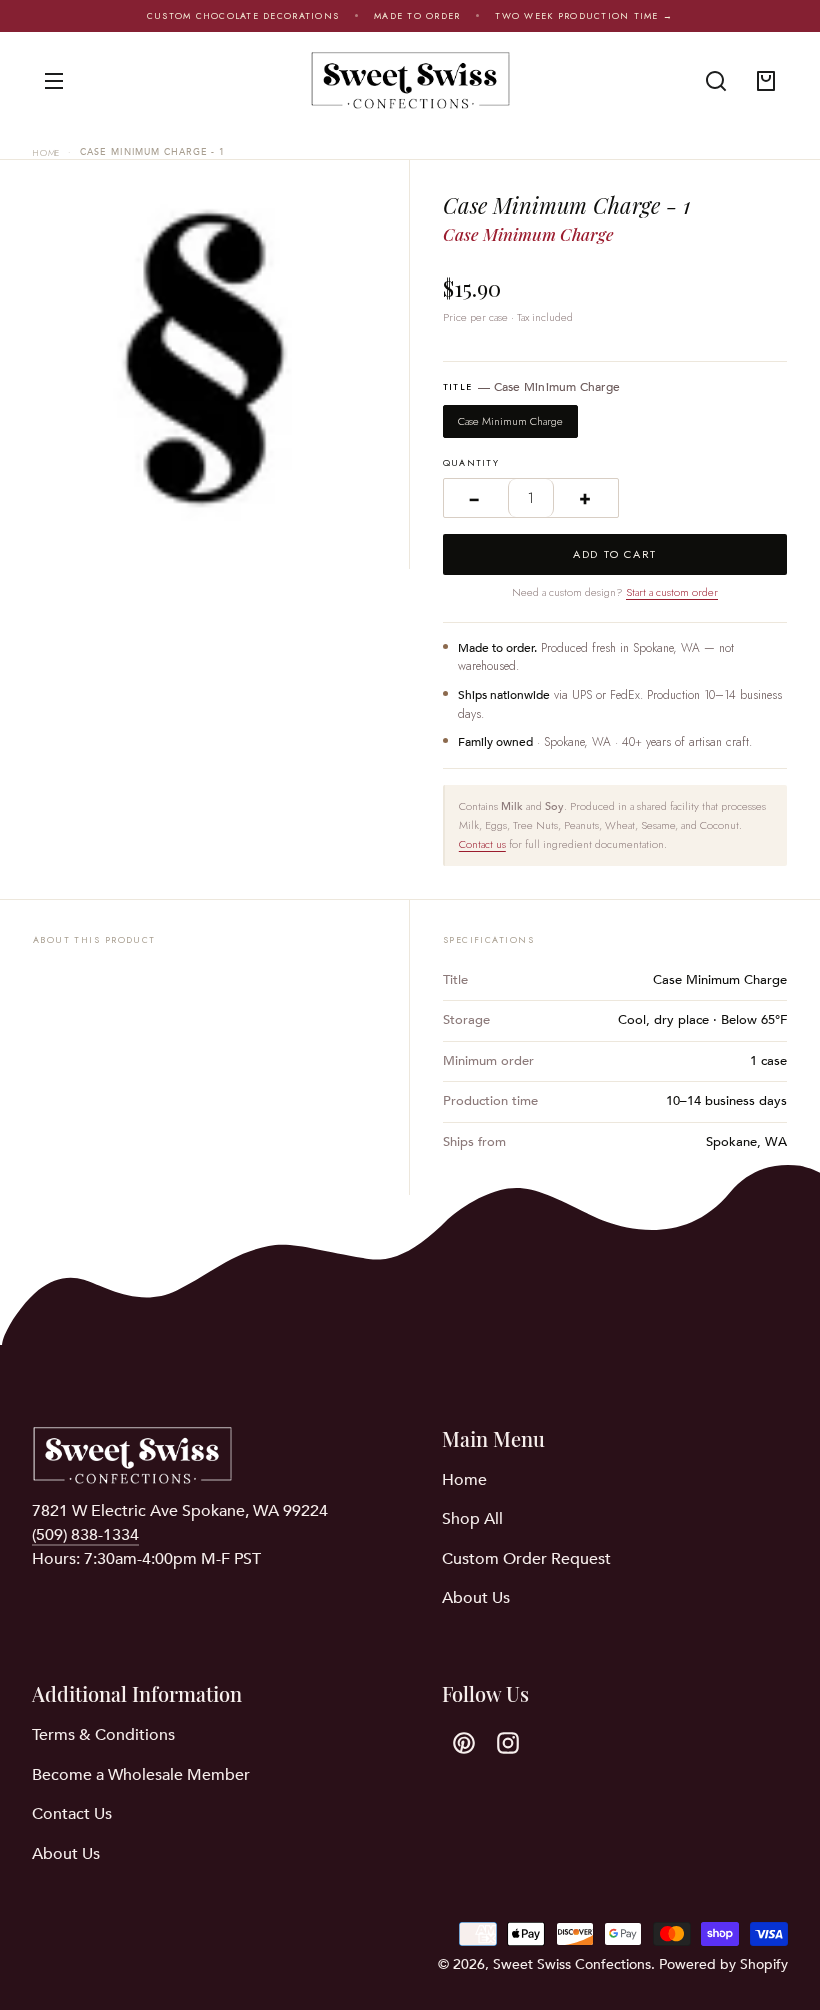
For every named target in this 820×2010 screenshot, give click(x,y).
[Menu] (54, 81)
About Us (476, 1598)
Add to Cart (615, 554)
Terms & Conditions (103, 1735)
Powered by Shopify (723, 1964)
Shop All (472, 1519)
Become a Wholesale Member (141, 1775)
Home (47, 152)
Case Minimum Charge (510, 421)
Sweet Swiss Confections (572, 1964)
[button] (716, 81)
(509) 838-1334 (85, 1535)
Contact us (482, 844)
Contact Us (72, 1814)
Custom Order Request (526, 1559)
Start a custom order (672, 592)
